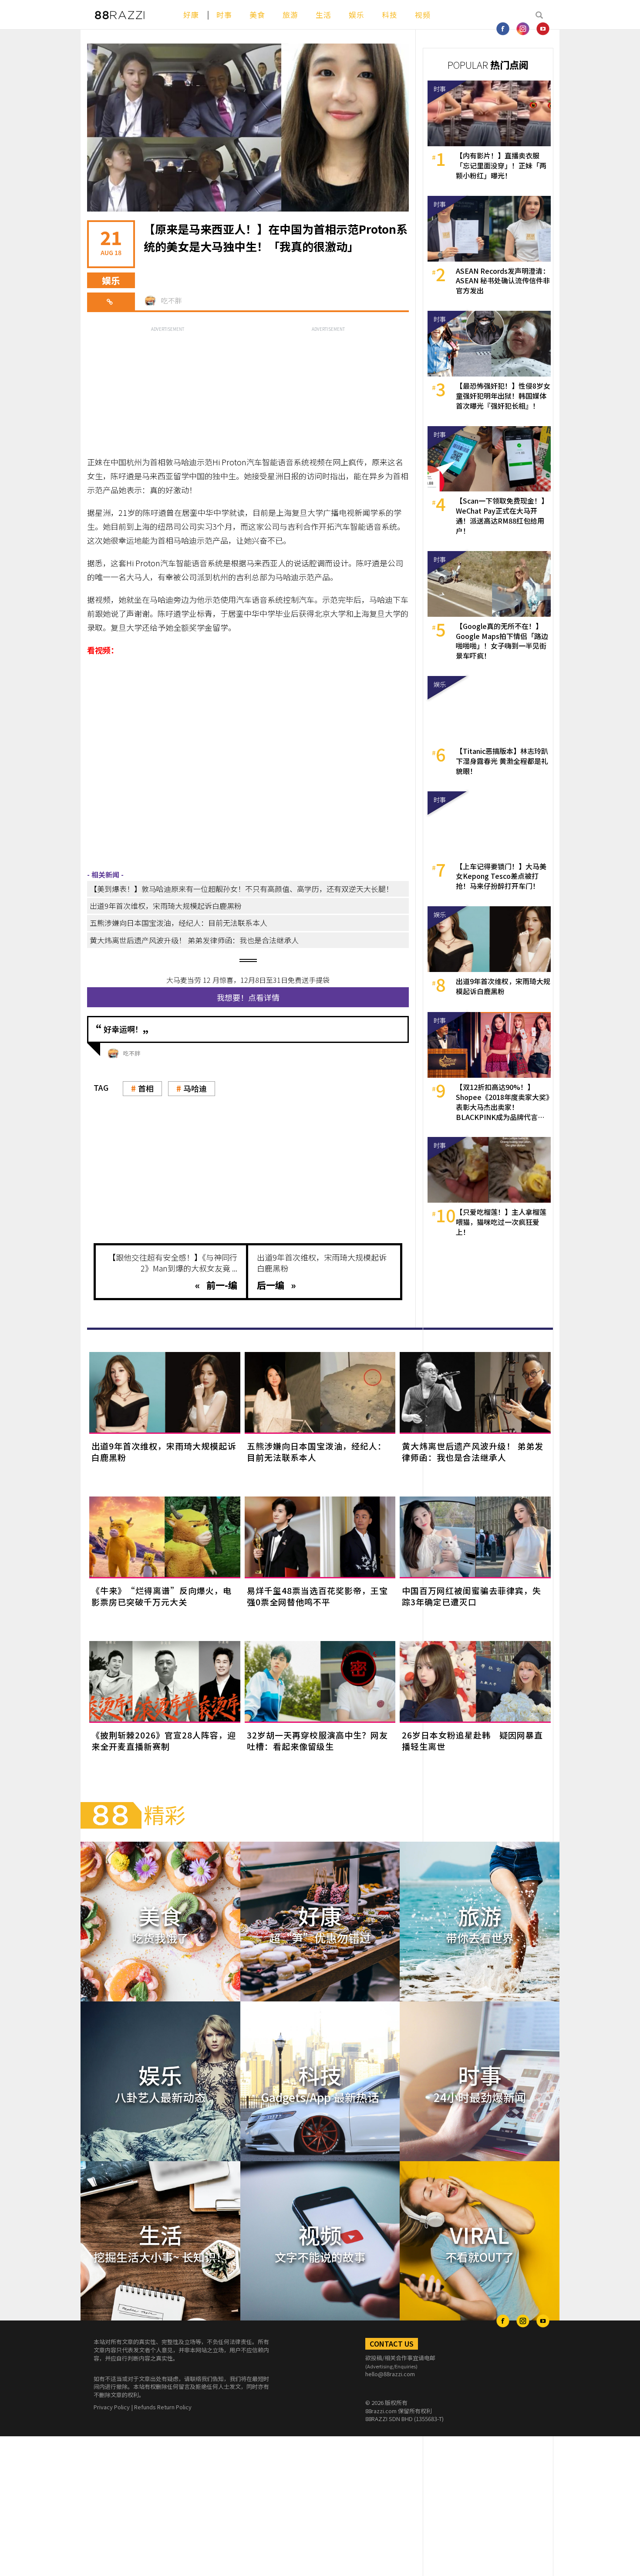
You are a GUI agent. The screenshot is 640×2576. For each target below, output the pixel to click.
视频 (423, 15)
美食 (257, 15)
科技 (390, 15)
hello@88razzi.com (390, 2374)
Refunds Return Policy (163, 2407)
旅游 (290, 15)
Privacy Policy (112, 2407)
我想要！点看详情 (248, 997)
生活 (323, 15)
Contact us (392, 2344)
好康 (191, 15)
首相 (146, 1088)
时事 (224, 15)
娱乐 (357, 15)
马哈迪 (195, 1088)
